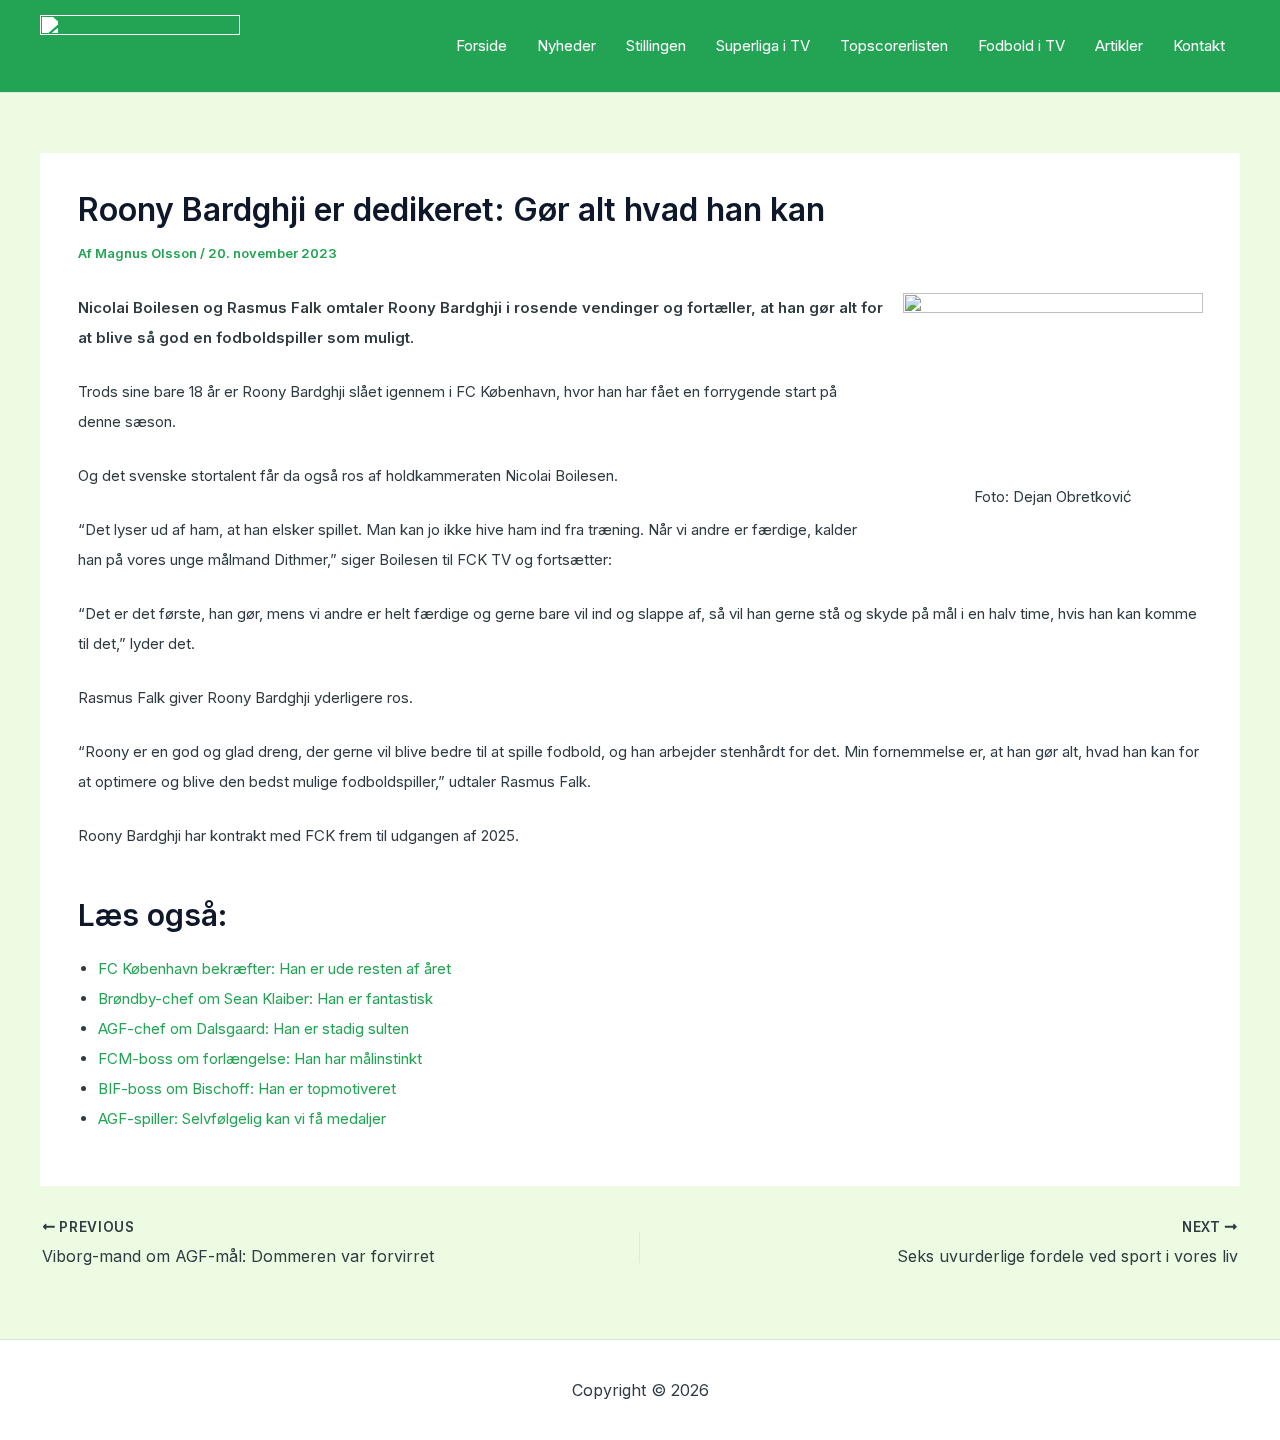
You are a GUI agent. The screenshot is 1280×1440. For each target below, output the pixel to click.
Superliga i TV (763, 45)
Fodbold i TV (1021, 45)
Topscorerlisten (894, 45)
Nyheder (566, 45)
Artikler (1119, 45)
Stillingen (656, 45)
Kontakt (1199, 45)
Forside (481, 45)
